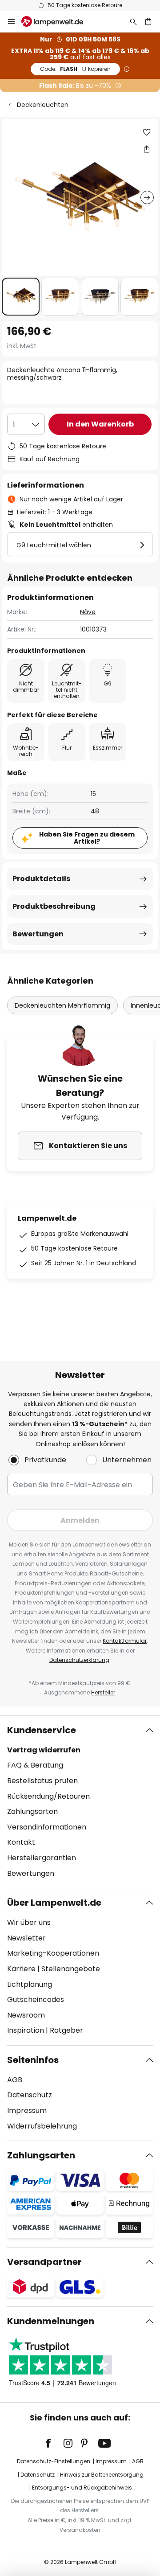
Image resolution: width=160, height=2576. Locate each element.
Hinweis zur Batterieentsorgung (102, 2475)
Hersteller (103, 1692)
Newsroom (26, 2015)
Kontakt (21, 1842)
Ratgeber (66, 2030)
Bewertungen (38, 934)
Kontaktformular (125, 1641)
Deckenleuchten (43, 105)
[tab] (80, 1802)
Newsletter (26, 1938)
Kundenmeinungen (51, 2321)
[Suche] (133, 21)
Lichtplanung (30, 1984)
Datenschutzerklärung (79, 1660)
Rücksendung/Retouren (48, 1796)
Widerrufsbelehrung (42, 2126)
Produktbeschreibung (54, 906)
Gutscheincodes (36, 2000)
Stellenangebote (71, 1969)
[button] (21, 297)
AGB (15, 2080)
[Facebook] (54, 2443)
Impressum (27, 2110)
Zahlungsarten (32, 1811)
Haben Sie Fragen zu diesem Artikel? (87, 838)
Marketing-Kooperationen (53, 1953)
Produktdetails (41, 879)
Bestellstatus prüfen (42, 1781)
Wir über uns (29, 1922)
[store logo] (58, 21)
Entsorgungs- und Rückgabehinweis (82, 2488)
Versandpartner (44, 2262)
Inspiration (26, 2030)
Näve (88, 612)
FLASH (75, 69)
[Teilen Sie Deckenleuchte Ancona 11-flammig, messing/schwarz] (147, 149)
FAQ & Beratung (35, 1765)
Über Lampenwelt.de (54, 1903)
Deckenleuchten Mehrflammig (62, 1005)
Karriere (21, 1969)
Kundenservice (42, 1730)
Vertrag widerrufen (44, 1750)
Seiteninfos (33, 2060)
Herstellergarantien (42, 1858)
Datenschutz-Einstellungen (54, 2461)
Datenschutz (30, 2095)
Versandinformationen (47, 1827)
